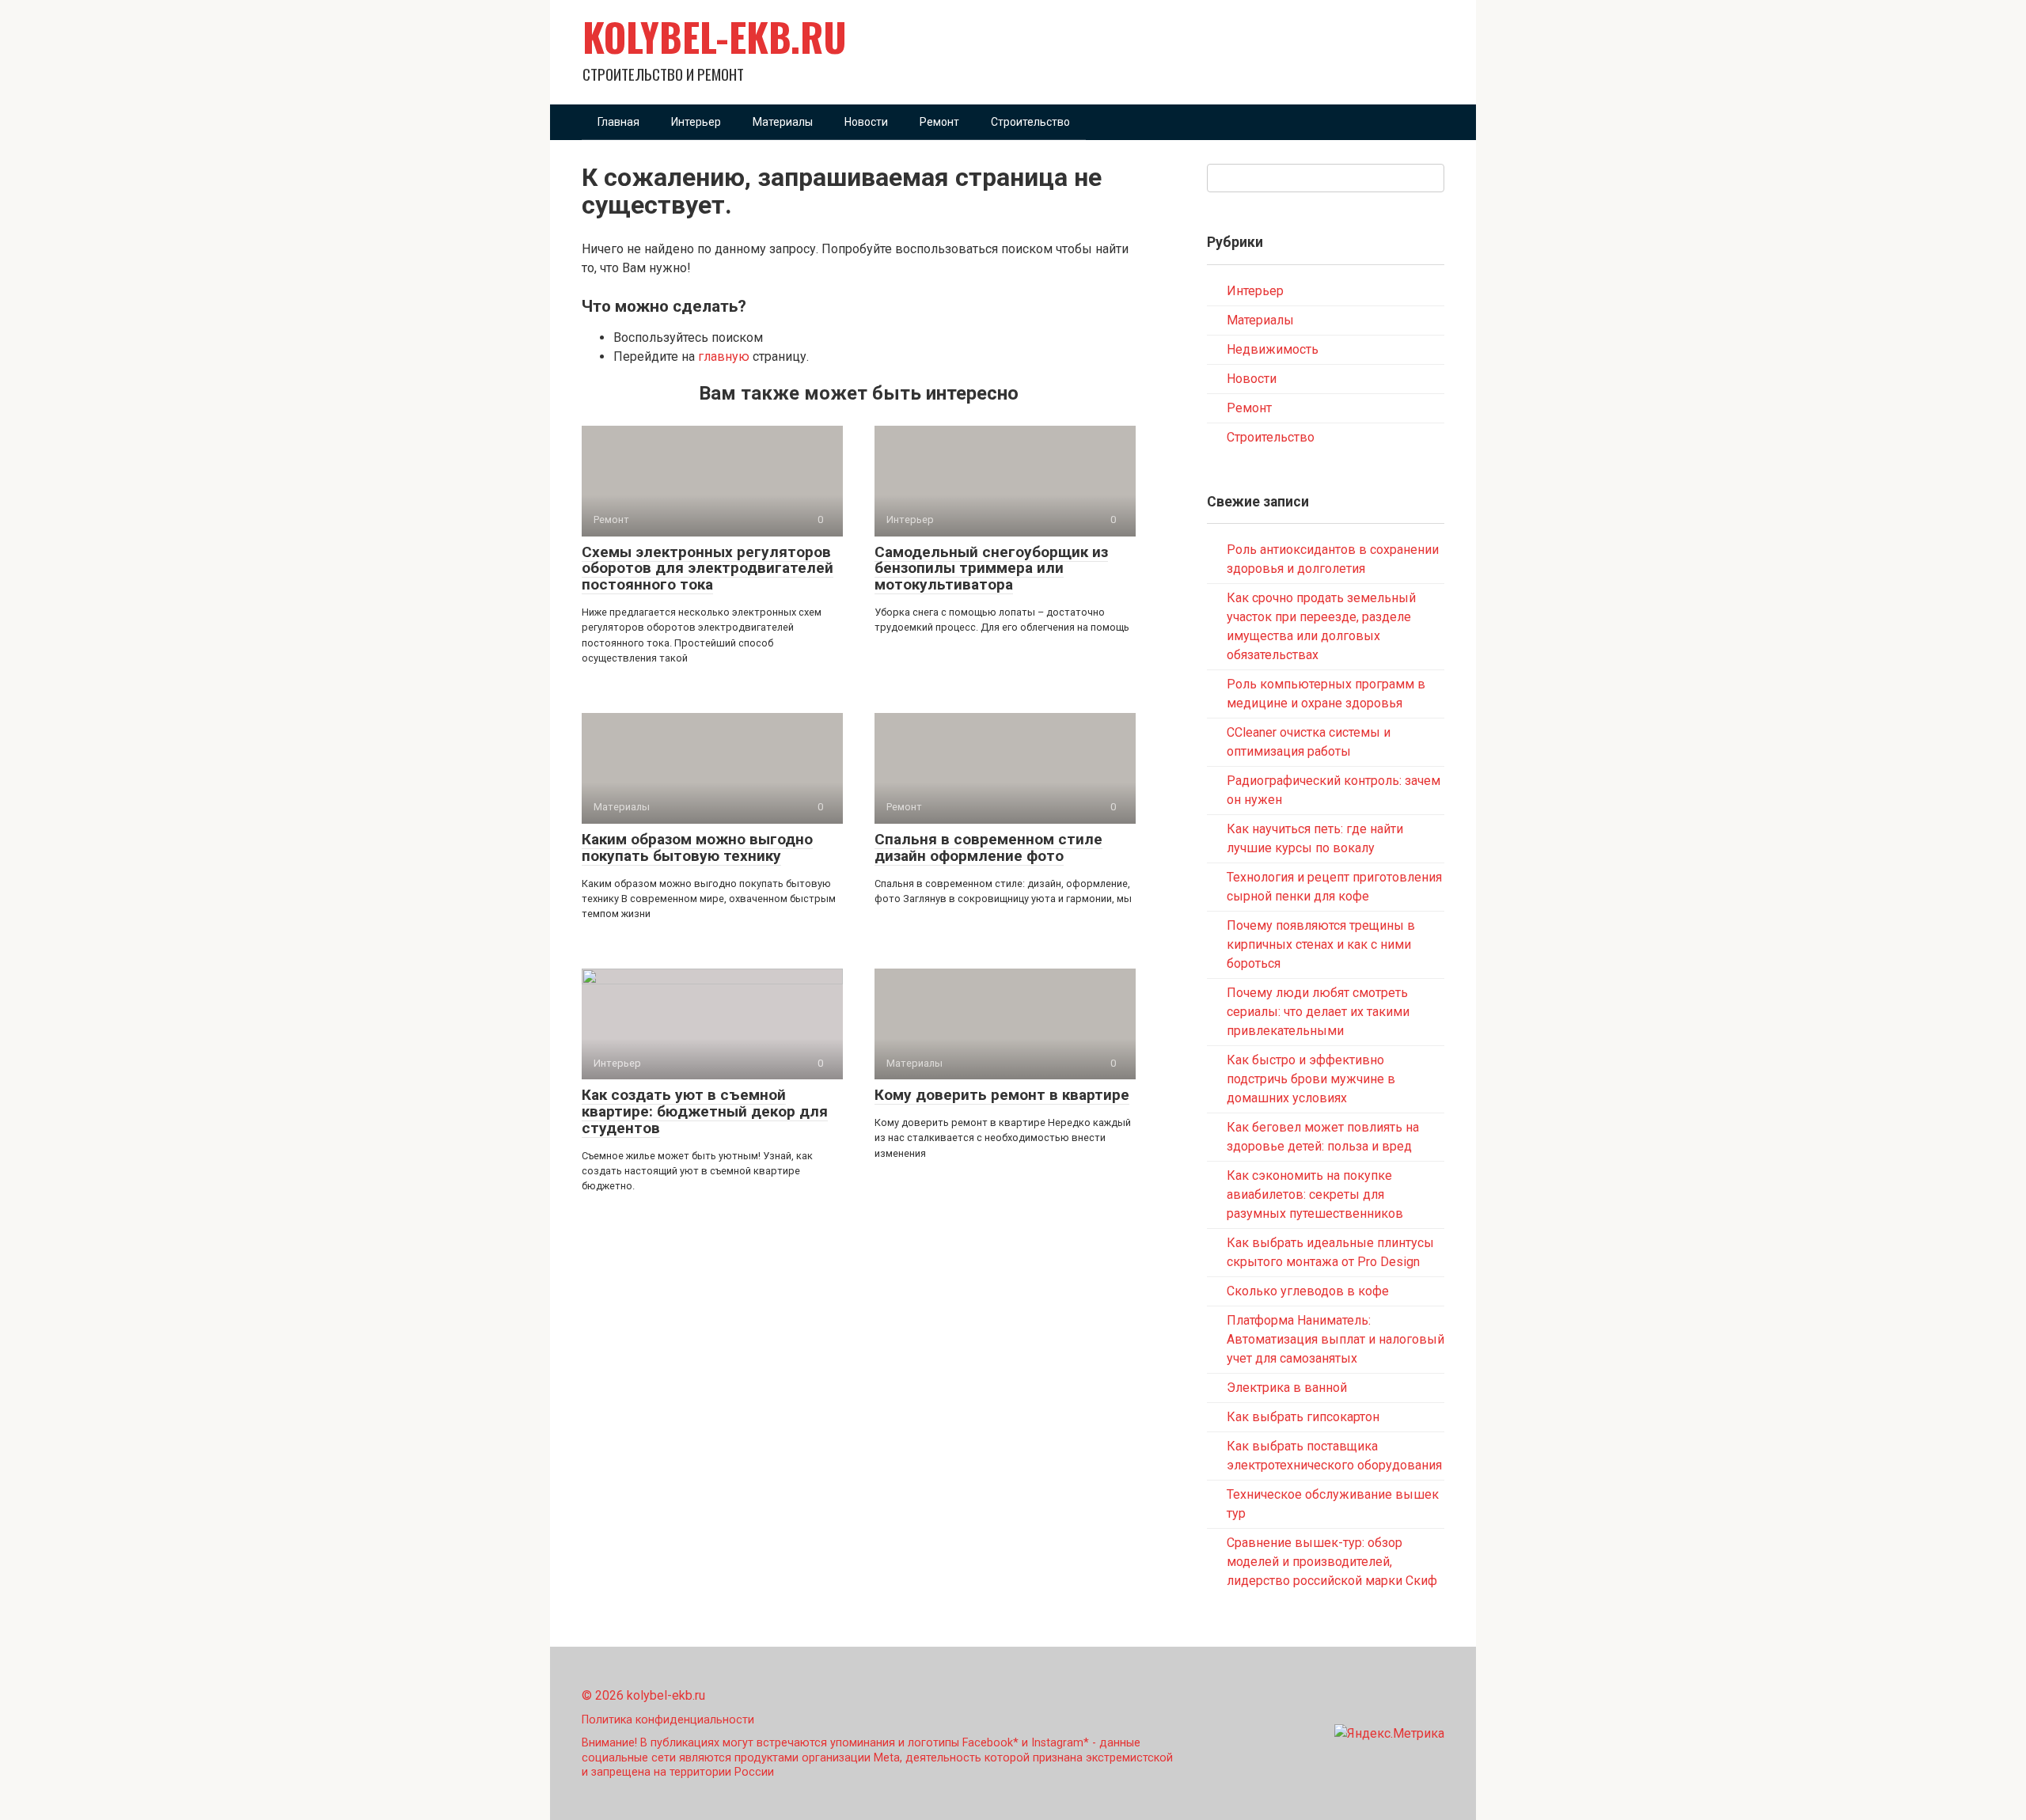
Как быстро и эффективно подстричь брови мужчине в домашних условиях (1311, 1079)
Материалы (783, 122)
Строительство (1030, 122)
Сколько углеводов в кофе (1308, 1291)
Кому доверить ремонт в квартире (1002, 1095)
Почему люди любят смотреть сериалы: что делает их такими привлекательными (1318, 1012)
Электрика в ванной (1287, 1388)
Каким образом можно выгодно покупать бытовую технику (697, 847)
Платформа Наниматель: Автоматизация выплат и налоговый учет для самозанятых (1335, 1339)
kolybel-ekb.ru (715, 36)
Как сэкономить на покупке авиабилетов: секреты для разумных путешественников (1315, 1194)
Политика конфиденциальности (668, 1720)
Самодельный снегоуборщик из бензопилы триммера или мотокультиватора (991, 569)
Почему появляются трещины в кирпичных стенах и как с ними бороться (1321, 944)
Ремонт (939, 122)
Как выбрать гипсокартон (1303, 1417)
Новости (866, 122)
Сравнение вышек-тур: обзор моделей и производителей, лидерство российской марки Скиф (1332, 1562)
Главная (618, 122)
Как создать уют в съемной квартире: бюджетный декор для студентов (705, 1111)
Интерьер (696, 122)
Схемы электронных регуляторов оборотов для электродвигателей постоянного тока (708, 569)
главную (724, 356)
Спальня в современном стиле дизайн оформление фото (988, 847)
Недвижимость (1273, 349)
